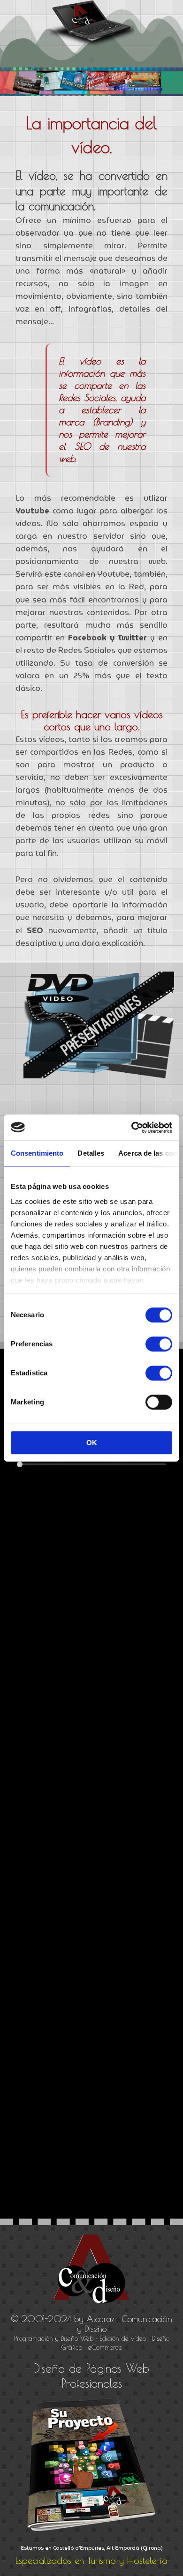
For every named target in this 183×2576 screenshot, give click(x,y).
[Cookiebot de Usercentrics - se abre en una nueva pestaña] (132, 1128)
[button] (92, 60)
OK (92, 1443)
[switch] (159, 1344)
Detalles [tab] (91, 1153)
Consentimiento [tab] (37, 1153)
